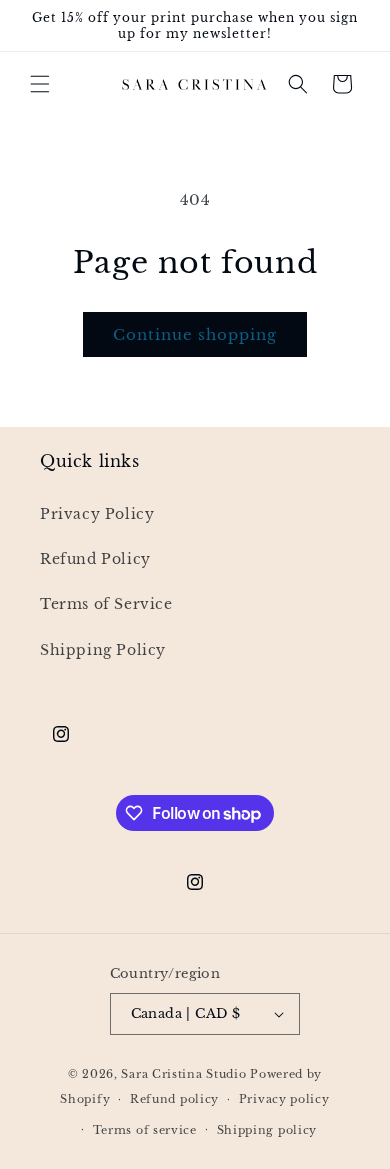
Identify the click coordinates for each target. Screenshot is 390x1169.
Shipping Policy (103, 650)
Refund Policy (95, 559)
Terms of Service (106, 604)
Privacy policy (284, 1099)
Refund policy (174, 1099)
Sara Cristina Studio (183, 1074)
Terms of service (145, 1130)
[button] (40, 84)
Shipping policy (267, 1130)
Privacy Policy (97, 514)
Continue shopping (195, 334)
